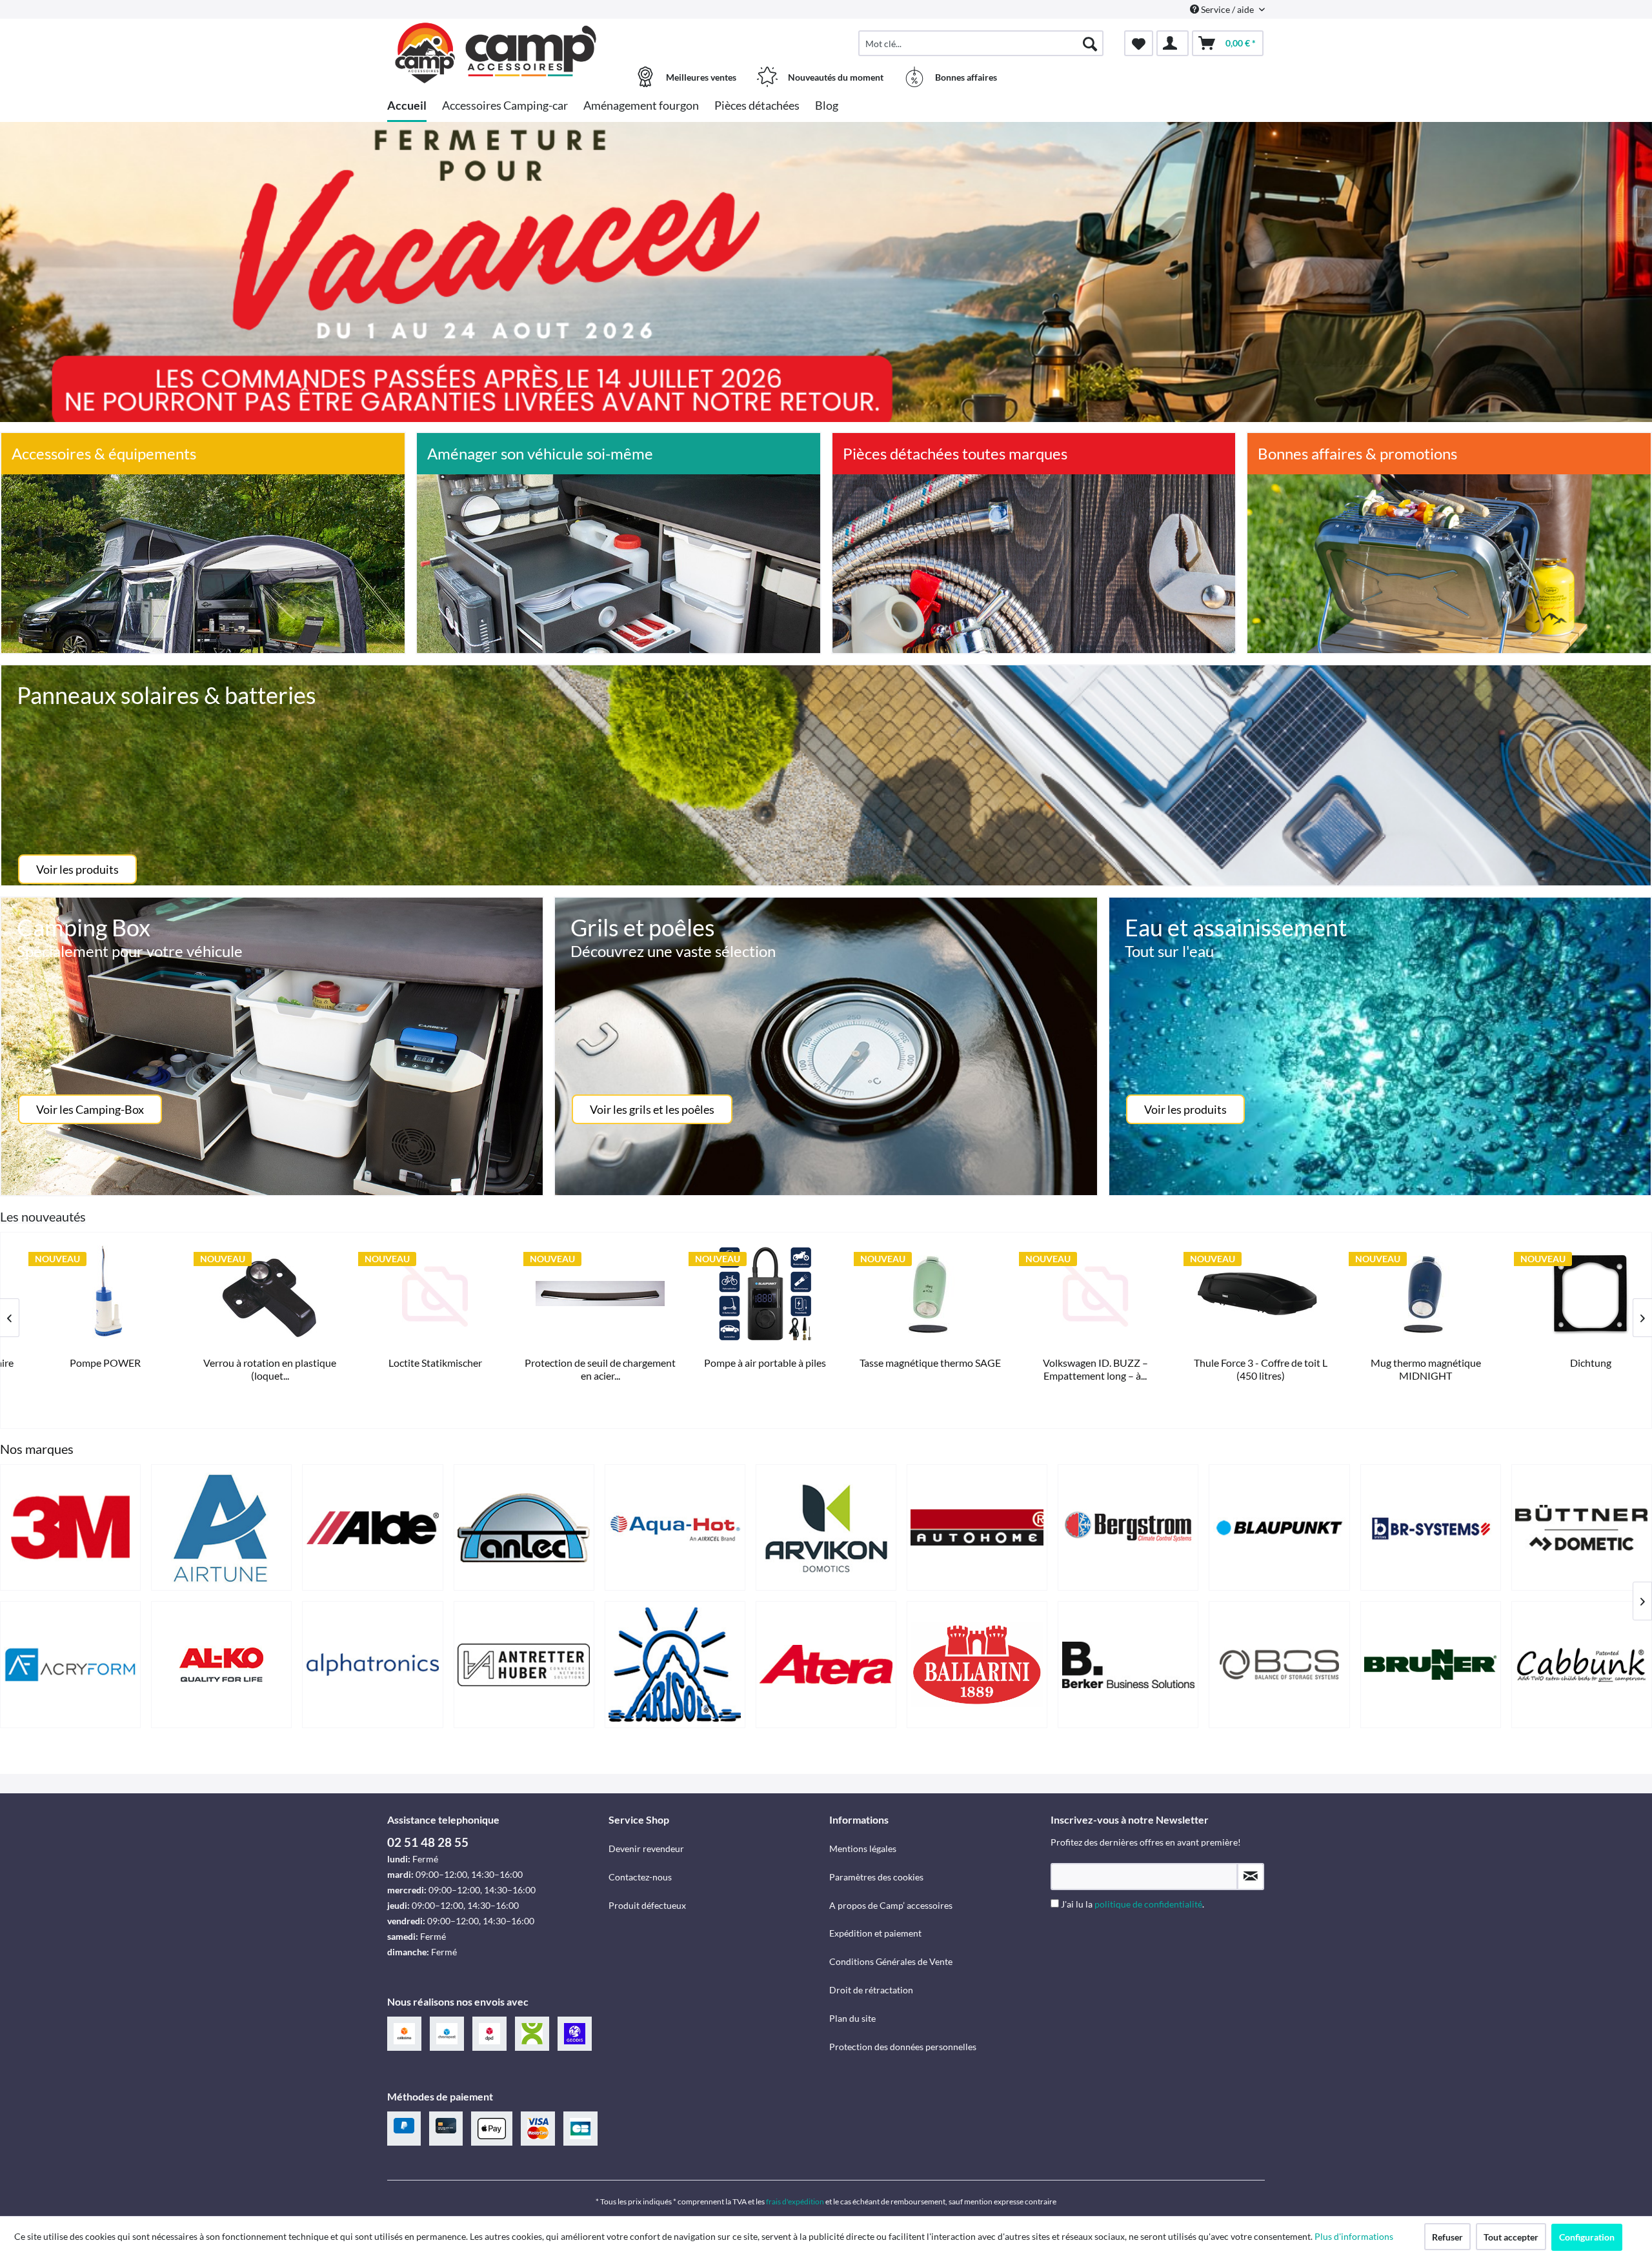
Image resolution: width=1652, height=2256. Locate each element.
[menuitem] (981, 43)
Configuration (1587, 2237)
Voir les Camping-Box (90, 1109)
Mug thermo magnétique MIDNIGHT (908, 1369)
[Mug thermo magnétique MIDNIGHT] (907, 1294)
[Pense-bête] (1139, 43)
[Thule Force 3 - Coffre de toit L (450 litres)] (742, 1294)
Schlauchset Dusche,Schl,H (1237, 1363)
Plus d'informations (1355, 2236)
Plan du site (852, 2018)
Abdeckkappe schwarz (1568, 1363)
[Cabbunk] (1582, 1665)
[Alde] (372, 1528)
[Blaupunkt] (1279, 1528)
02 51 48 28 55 (428, 1842)
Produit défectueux (647, 1905)
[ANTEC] (524, 1528)
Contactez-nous (640, 1877)
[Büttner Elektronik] (1582, 1528)
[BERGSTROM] (1128, 1528)
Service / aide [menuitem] (1227, 9)
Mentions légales (863, 1848)
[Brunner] (1431, 1665)
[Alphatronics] (372, 1665)
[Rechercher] (1090, 43)
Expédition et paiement (875, 1933)
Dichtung (1073, 1363)
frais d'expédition (795, 2201)
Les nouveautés (43, 1216)
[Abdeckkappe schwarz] (1567, 1294)
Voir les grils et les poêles (652, 1109)
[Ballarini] (977, 1665)
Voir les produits (77, 869)
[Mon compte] (1173, 43)
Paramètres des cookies (876, 1877)
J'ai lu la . (1133, 1904)
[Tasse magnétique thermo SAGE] (412, 1294)
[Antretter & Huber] (524, 1665)
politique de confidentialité (1148, 1904)
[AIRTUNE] (221, 1528)
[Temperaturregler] (1403, 1294)
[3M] (70, 1528)
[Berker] (1128, 1665)
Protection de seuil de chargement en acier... (82, 1369)
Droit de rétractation (871, 1990)
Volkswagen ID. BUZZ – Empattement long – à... (577, 1369)
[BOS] (1279, 1665)
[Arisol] (675, 1665)
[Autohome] (977, 1528)
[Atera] (826, 1665)
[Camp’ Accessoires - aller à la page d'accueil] (496, 37)
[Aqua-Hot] (675, 1528)
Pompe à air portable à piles (247, 1363)
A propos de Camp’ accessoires (891, 1905)
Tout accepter (1511, 2237)
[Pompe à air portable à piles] (247, 1294)
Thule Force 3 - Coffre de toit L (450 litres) (742, 1369)
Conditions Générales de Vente (891, 1961)
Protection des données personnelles (903, 2047)
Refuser (1447, 2237)
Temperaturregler (1402, 1363)
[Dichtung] (1073, 1294)
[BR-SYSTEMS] (1431, 1528)
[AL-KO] (221, 1665)
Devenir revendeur (646, 1848)
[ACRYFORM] (70, 1665)
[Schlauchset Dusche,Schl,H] (1238, 1294)
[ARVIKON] (826, 1528)
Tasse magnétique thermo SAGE (412, 1363)
